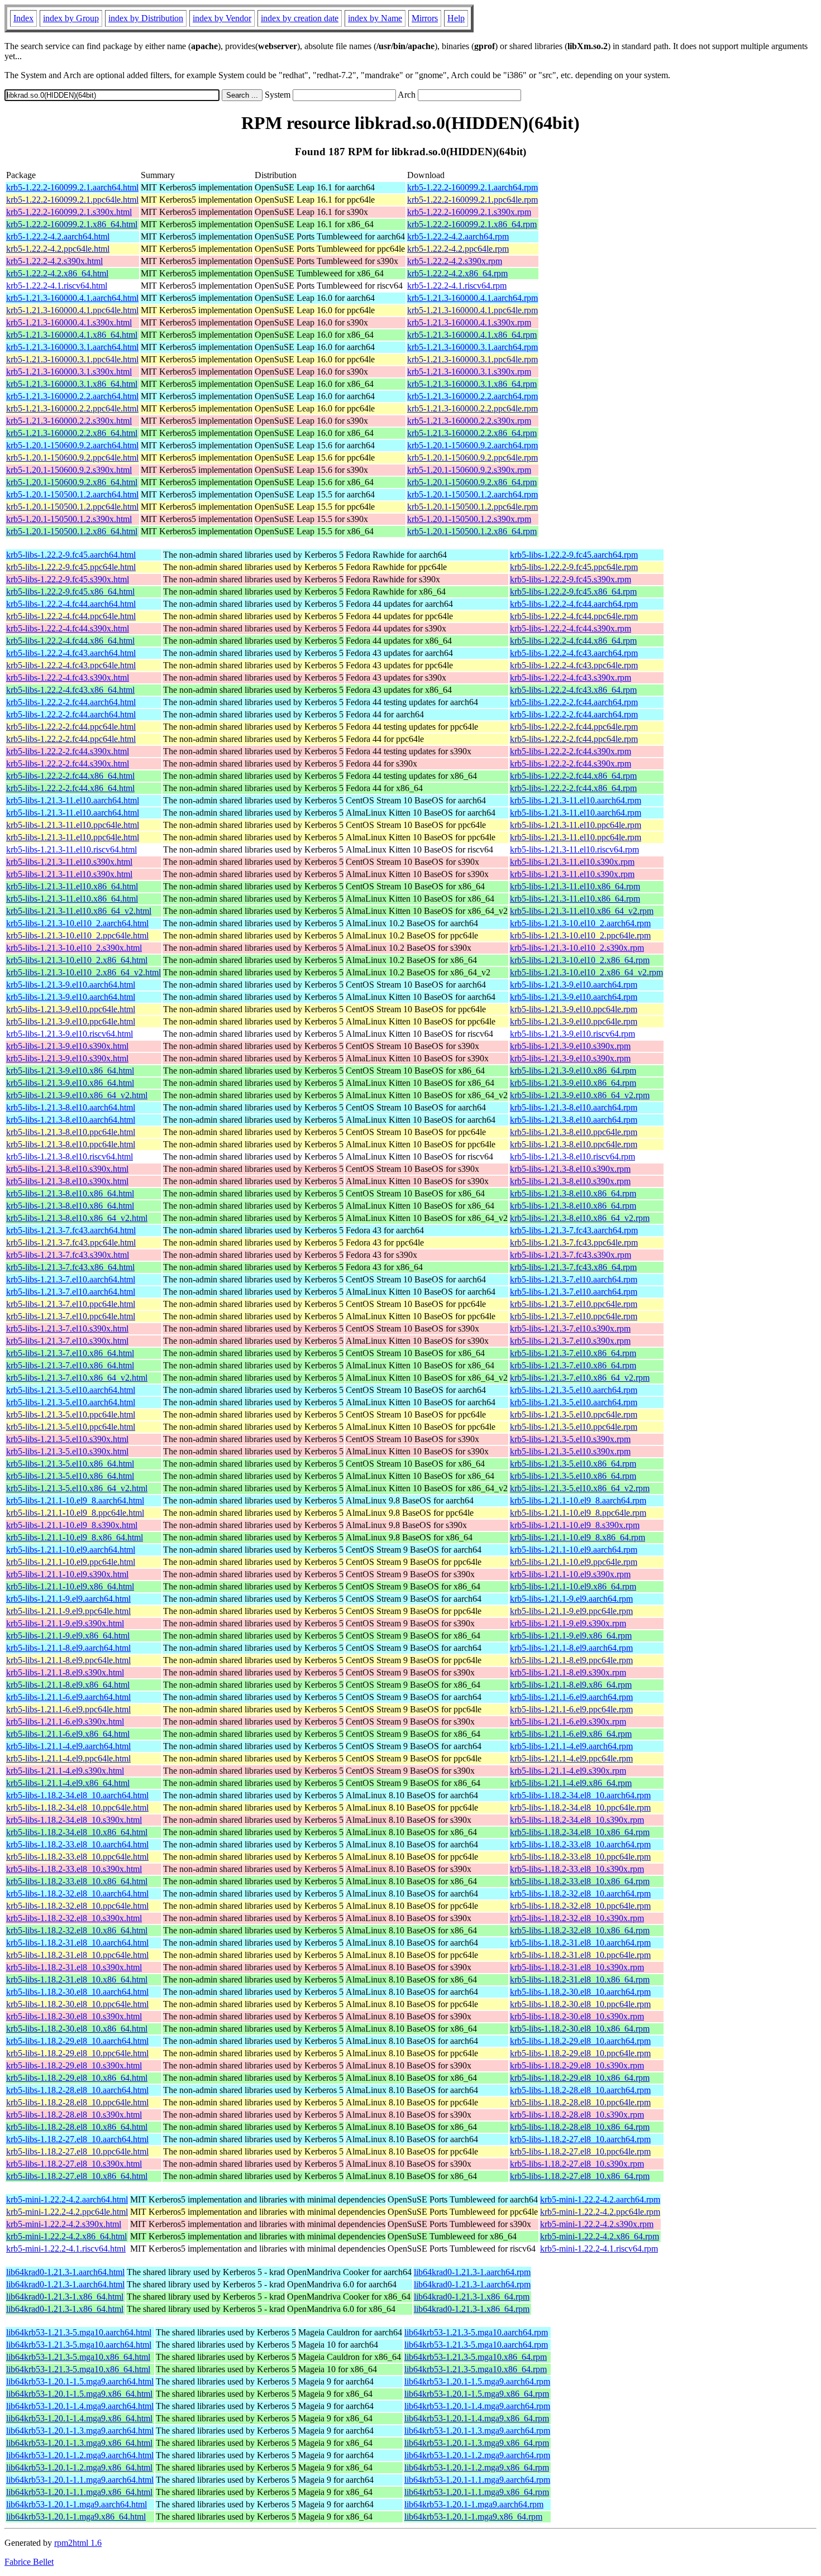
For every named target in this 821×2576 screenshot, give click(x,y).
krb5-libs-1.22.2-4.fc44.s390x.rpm (571, 628)
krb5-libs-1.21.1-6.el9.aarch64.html (68, 1697)
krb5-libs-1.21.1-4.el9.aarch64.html (68, 1746)
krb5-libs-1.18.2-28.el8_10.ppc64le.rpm (580, 2102)
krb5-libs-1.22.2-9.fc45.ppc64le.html (71, 567)
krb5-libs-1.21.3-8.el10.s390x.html (67, 1169)
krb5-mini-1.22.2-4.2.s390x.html (64, 2224)
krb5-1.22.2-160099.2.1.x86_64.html (72, 224)
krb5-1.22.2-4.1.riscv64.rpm (457, 286)
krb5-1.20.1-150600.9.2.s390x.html (69, 470)
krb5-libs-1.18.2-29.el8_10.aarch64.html (77, 2041)
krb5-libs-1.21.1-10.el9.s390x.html (67, 1574)
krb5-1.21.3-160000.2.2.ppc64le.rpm (472, 408)
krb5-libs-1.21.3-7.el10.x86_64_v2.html (77, 1378)
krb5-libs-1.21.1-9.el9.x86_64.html (68, 1636)
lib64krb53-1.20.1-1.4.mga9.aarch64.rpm (477, 2406)
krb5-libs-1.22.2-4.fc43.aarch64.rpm (574, 653)
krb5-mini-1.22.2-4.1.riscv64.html (66, 2249)
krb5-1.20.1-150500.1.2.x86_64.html (72, 531)
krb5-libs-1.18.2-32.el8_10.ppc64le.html (77, 1906)
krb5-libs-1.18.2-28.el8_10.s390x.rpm (577, 2115)
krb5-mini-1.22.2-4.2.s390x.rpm (597, 2224)
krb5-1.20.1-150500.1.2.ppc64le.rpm (472, 507)
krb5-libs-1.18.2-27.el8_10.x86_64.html (77, 2176)
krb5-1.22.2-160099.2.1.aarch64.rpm (472, 187)
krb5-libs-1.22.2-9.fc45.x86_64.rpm (573, 592)
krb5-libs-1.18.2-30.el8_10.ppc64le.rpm (580, 2004)
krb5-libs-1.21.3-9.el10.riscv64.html (70, 1034)
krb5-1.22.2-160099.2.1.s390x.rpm (469, 212)
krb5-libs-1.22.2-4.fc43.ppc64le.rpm (574, 665)
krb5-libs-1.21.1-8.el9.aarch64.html (68, 1648)
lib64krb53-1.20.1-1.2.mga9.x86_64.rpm (477, 2467)
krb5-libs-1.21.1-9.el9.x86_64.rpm (571, 1636)
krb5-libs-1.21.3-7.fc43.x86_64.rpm (573, 1267)
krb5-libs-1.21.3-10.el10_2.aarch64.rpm (580, 923)
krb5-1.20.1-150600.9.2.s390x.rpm (469, 470)
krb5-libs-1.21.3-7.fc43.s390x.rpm (571, 1255)
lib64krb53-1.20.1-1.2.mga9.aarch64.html (80, 2455)
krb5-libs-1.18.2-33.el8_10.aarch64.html (77, 1844)
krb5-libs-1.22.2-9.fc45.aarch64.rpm (574, 555)
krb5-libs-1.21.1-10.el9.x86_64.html (70, 1586)
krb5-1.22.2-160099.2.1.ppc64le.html (72, 200)
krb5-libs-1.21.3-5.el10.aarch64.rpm (574, 1390)
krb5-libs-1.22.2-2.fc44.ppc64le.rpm (574, 727)
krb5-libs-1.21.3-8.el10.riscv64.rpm (572, 1157)
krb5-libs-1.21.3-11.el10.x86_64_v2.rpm (582, 911)
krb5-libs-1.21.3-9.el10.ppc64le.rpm (574, 1009)
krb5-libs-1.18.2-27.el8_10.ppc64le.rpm (580, 2151)
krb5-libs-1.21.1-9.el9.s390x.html (65, 1623)
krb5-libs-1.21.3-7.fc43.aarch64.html (71, 1230)
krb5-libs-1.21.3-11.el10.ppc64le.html (73, 825)
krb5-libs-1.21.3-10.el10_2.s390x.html (74, 948)
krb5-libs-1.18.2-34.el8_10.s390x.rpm (577, 1820)
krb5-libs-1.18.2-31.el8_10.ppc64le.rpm (580, 1955)
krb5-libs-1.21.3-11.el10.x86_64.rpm (575, 886)
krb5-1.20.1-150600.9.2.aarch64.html (72, 445)
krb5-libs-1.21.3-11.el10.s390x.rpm (572, 862)
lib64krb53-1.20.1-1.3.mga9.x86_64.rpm (477, 2443)
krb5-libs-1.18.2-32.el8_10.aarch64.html (77, 1893)
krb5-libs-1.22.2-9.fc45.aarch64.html (71, 555)
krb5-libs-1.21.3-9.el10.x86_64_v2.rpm (580, 1095)
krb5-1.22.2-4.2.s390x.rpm (455, 261)
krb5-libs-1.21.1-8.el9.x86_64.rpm (571, 1685)
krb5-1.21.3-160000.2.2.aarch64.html (72, 396)
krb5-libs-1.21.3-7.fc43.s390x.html (68, 1255)
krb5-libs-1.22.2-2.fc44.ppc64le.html (71, 727)
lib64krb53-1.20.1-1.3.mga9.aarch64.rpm (477, 2431)
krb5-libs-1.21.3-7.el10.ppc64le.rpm (574, 1304)
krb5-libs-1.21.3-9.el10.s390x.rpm (570, 1046)
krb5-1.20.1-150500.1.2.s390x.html (69, 519)
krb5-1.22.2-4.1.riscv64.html (57, 286)
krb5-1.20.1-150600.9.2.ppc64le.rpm (472, 458)
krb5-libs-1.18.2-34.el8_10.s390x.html (74, 1820)
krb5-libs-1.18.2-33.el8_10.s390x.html (74, 1869)
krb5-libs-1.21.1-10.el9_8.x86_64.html (75, 1537)
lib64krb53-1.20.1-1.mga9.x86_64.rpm (473, 2517)
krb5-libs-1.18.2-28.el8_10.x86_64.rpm (580, 2127)
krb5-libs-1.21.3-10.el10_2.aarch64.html (77, 923)
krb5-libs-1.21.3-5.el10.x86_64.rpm (573, 1464)
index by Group (71, 18)
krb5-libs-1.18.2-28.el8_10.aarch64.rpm (580, 2090)
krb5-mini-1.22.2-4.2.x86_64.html (66, 2236)
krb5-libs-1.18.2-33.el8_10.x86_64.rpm (580, 1881)
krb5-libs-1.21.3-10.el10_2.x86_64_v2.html (83, 972)
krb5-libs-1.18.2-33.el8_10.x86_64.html (77, 1881)
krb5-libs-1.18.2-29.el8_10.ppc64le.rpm (580, 2053)
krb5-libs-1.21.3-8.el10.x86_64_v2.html (77, 1218)
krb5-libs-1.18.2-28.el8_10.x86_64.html (77, 2127)
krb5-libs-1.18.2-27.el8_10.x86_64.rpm (580, 2176)
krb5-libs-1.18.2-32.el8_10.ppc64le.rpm (580, 1906)
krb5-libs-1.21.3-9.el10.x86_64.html (70, 1071)
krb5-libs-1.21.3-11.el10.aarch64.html (73, 800)
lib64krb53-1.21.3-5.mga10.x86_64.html (78, 2357)
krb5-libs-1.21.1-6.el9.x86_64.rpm (571, 1734)
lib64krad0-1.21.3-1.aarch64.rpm (472, 2272)
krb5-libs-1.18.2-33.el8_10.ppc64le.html (77, 1857)
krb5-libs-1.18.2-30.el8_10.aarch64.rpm (580, 1992)
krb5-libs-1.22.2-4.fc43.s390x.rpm (571, 677)
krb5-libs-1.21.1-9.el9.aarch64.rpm (571, 1599)
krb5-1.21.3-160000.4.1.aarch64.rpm (472, 298)
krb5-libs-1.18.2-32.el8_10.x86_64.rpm (580, 1930)
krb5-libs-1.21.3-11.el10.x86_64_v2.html (79, 911)
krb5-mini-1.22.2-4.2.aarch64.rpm (600, 2199)
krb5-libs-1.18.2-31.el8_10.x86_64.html (77, 1979)
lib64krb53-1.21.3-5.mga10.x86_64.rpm (476, 2357)
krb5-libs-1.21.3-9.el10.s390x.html (67, 1046)
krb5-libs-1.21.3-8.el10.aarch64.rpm (574, 1107)
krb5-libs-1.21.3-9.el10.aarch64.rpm (574, 985)
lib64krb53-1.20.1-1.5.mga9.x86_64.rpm (477, 2394)
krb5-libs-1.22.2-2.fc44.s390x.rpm (571, 751)
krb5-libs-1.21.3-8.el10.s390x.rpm (570, 1169)
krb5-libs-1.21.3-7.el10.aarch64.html (71, 1279)
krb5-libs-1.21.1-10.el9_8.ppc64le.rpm (578, 1513)
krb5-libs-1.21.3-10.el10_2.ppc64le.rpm (580, 935)
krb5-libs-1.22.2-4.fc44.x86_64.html (70, 641)
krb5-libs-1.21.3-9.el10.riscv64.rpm (572, 1034)
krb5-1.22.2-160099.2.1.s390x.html (69, 212)
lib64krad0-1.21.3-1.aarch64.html (65, 2272)
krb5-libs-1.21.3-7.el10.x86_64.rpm (573, 1353)
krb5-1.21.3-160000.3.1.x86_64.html (72, 384)
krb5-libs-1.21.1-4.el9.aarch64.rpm (571, 1746)
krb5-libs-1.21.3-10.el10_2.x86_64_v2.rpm (586, 972)
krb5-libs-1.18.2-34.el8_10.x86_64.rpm (580, 1832)
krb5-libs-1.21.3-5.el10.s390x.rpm (570, 1439)
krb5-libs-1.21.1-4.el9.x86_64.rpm (571, 1783)
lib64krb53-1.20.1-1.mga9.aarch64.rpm (474, 2504)
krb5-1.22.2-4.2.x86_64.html (57, 273)
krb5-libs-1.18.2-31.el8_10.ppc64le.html (77, 1955)
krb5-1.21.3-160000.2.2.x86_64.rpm (472, 433)
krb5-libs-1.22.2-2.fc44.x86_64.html (70, 776)
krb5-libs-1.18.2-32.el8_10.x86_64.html (77, 1930)
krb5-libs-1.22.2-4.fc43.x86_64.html (70, 690)
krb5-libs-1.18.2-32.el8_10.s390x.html (74, 1918)
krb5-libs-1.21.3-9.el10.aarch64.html (71, 985)
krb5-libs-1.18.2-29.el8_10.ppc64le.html (77, 2053)
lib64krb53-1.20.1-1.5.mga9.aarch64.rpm (477, 2381)
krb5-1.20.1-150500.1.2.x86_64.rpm (472, 531)
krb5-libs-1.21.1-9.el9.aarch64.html (68, 1599)
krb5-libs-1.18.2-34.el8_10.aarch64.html (77, 1795)
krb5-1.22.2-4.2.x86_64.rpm (457, 273)
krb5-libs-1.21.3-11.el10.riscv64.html (71, 849)
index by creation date (300, 18)
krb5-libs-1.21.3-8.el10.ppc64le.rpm (574, 1132)
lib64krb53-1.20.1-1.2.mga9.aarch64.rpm (477, 2455)
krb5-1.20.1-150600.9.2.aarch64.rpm (472, 445)
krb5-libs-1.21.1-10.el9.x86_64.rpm (573, 1586)
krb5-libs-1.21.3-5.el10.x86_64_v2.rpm (580, 1488)
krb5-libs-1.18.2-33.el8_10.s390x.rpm (577, 1869)
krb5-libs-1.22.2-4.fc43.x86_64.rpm (573, 690)
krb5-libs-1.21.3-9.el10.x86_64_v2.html (77, 1095)
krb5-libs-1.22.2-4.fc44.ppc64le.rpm (574, 616)
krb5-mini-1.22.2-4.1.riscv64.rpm (599, 2249)
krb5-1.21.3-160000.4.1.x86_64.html (72, 335)
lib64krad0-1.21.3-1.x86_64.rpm (472, 2297)
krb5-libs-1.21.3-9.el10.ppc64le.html (71, 1009)
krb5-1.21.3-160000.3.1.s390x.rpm (469, 372)
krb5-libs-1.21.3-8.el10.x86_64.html (70, 1193)
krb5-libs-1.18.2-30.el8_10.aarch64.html (77, 1992)
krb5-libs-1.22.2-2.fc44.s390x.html (68, 751)
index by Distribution (146, 18)
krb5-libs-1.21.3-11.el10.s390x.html (69, 862)
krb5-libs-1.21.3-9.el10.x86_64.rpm (573, 1071)
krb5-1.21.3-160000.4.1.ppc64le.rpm (472, 310)
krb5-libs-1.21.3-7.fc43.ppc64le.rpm (574, 1242)
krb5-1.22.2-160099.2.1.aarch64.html (72, 187)
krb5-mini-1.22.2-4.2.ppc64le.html (67, 2212)
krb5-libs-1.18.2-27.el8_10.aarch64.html (77, 2139)
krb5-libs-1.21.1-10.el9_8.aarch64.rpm (578, 1500)
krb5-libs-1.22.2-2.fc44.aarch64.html (71, 702)
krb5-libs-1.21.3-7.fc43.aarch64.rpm (574, 1230)
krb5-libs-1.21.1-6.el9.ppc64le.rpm (571, 1709)
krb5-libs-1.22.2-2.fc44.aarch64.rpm (574, 702)
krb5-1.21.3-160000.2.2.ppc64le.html (72, 408)
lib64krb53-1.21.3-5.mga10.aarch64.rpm (476, 2332)
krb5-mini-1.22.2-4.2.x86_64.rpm (600, 2236)
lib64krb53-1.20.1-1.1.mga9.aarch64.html (80, 2480)
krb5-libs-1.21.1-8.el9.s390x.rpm (568, 1672)
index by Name (375, 18)
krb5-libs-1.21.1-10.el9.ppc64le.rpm (574, 1562)
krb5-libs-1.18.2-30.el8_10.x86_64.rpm (580, 2029)
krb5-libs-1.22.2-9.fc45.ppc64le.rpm (574, 567)
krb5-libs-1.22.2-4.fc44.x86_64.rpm (573, 641)
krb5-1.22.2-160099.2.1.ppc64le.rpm (472, 200)
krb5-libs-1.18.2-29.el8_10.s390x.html (74, 2065)
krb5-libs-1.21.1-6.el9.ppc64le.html (68, 1709)
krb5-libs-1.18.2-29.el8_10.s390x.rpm (577, 2065)
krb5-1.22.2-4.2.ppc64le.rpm (458, 249)
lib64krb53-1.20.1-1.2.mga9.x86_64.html (79, 2467)
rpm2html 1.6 (78, 2543)
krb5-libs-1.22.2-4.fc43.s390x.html (68, 677)
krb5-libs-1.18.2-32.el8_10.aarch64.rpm (580, 1893)
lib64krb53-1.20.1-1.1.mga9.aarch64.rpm (477, 2480)
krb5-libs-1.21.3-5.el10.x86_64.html (70, 1464)
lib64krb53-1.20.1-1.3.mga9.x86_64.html (79, 2443)
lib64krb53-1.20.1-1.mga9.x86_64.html (76, 2517)
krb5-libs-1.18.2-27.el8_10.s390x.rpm (577, 2164)
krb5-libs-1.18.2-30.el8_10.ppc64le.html (77, 2004)
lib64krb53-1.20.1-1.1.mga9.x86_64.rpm (477, 2492)
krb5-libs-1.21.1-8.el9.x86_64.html (68, 1685)
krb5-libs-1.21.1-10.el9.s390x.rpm (570, 1574)
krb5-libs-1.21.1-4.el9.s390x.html (65, 1771)
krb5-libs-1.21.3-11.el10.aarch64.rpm (576, 800)
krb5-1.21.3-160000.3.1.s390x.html (69, 372)
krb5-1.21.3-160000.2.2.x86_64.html (72, 433)
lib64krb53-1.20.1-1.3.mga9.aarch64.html (80, 2431)
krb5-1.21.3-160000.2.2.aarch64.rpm (472, 396)
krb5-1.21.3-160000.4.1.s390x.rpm (469, 322)
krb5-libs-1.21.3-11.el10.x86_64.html (72, 886)
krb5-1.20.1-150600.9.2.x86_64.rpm (472, 482)
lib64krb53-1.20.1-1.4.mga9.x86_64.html (79, 2418)
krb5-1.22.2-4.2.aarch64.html (58, 236)
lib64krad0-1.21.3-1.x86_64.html (65, 2297)
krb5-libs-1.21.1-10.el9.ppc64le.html (71, 1562)
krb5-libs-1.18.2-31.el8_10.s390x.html (74, 1967)
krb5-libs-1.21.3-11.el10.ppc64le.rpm (576, 825)
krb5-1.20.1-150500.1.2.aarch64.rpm (472, 494)
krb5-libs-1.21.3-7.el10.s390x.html (67, 1328)
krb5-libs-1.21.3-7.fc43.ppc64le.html (71, 1242)
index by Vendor (222, 18)
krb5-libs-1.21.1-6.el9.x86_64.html (68, 1734)
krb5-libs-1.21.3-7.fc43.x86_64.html (70, 1267)
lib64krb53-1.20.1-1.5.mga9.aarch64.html (80, 2381)
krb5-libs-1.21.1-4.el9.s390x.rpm (568, 1771)
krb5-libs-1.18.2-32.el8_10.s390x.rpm (577, 1918)
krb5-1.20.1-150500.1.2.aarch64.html (72, 494)
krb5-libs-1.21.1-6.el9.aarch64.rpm (571, 1697)
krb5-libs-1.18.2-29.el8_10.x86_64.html (77, 2078)
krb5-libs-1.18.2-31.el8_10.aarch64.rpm (580, 1943)
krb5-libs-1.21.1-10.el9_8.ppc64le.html (75, 1513)
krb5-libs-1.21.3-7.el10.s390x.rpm (570, 1328)
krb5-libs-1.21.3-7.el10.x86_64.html (70, 1353)
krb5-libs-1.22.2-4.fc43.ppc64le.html (71, 665)
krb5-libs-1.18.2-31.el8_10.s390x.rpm (577, 1967)
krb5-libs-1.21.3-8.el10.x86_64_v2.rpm (580, 1218)
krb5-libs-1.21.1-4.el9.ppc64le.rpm (571, 1758)
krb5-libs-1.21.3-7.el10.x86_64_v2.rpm (580, 1378)
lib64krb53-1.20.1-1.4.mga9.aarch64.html (80, 2406)
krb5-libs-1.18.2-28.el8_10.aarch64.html (77, 2090)
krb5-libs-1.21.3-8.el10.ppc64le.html (71, 1132)
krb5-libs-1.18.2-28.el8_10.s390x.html (74, 2115)
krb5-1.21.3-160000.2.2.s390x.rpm (469, 421)
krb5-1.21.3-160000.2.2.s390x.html (69, 421)
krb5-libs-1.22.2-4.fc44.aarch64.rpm (574, 604)
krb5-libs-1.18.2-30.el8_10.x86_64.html (77, 2029)
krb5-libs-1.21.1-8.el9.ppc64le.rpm (571, 1660)
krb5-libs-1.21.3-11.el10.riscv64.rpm (574, 849)
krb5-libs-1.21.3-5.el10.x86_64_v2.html (77, 1488)
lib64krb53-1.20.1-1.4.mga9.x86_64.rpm (477, 2418)
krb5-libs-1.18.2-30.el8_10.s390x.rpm (577, 2016)
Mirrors (425, 18)
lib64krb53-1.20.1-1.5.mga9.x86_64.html (79, 2394)
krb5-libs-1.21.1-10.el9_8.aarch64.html (75, 1500)
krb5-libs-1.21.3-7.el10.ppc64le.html (71, 1304)
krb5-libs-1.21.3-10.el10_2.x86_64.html (77, 960)
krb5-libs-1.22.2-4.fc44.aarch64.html (71, 604)
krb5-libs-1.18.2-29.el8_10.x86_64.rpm (580, 2078)
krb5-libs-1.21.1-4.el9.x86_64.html (68, 1783)
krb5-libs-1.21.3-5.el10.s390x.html (67, 1439)
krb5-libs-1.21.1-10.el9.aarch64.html (71, 1550)
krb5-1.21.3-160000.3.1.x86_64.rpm (472, 384)
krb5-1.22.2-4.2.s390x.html (54, 261)
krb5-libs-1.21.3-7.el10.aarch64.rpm (574, 1279)
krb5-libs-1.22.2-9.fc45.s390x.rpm (571, 579)
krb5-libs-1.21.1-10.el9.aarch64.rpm (574, 1550)
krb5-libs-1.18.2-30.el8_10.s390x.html (74, 2016)
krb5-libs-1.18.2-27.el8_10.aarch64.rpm (580, 2139)
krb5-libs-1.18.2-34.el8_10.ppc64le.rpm (580, 1807)
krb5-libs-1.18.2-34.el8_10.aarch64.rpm (580, 1795)
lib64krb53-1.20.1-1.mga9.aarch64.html (77, 2504)
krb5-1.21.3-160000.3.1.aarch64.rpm (472, 347)
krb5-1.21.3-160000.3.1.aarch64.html (72, 347)
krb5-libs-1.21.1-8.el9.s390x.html (65, 1672)
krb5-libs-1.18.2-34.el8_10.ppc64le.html (77, 1807)
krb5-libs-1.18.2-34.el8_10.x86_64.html (77, 1832)
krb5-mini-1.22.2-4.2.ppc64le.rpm (600, 2212)
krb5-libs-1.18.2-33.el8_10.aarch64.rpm (580, 1844)
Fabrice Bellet (29, 2562)
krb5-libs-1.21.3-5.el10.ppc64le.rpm (574, 1414)
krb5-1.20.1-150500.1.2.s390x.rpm (469, 519)
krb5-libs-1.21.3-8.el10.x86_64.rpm (573, 1193)
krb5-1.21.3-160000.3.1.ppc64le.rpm (472, 359)
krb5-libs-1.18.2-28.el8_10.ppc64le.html (77, 2102)
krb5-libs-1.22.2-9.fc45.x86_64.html (70, 592)
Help (456, 18)
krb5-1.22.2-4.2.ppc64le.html (58, 249)
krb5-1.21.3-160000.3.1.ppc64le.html (72, 359)
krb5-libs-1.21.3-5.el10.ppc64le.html (71, 1414)
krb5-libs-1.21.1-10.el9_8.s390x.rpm (575, 1525)
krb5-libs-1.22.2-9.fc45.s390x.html (68, 579)
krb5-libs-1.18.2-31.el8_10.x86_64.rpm (580, 1979)
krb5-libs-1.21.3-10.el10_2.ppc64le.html (77, 935)
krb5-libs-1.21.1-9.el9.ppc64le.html (68, 1611)
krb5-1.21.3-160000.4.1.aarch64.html (72, 298)
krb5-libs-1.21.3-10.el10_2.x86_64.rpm (580, 960)
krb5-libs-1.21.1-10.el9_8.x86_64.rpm (577, 1537)
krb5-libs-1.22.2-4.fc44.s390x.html (68, 628)
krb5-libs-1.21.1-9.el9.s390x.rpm (568, 1623)
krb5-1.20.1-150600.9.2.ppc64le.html (72, 458)
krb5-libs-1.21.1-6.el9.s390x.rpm (568, 1722)
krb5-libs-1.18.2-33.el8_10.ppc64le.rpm (580, 1857)
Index (23, 18)
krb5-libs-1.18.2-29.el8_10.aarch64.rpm (580, 2041)
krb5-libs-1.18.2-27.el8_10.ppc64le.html (77, 2151)
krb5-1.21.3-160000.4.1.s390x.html (69, 322)
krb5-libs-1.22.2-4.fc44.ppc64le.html (71, 616)
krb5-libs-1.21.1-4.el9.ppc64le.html (68, 1758)
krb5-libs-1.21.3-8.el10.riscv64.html (70, 1157)
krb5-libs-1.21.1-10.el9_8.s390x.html (72, 1525)
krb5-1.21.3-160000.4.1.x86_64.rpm (472, 335)
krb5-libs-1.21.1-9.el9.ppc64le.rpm (571, 1611)
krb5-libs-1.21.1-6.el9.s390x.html (65, 1722)
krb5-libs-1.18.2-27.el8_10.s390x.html (74, 2164)
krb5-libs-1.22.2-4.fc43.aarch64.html (71, 653)
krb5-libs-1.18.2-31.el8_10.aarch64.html (77, 1943)
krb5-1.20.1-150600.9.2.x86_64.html (72, 482)
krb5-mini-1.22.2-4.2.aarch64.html (67, 2199)
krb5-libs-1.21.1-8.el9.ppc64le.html (68, 1660)
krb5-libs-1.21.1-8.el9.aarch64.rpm (571, 1648)
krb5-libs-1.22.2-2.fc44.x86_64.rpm (573, 776)
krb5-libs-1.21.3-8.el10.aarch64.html (71, 1107)
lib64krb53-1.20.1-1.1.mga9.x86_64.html (79, 2492)
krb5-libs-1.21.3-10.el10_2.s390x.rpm (577, 948)
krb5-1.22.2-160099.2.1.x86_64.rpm (472, 224)
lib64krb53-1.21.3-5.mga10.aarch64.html (79, 2332)
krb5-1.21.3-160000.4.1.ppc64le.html (72, 310)
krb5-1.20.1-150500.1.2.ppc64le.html (72, 507)
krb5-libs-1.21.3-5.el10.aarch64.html (71, 1390)
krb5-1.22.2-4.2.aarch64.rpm (458, 236)
